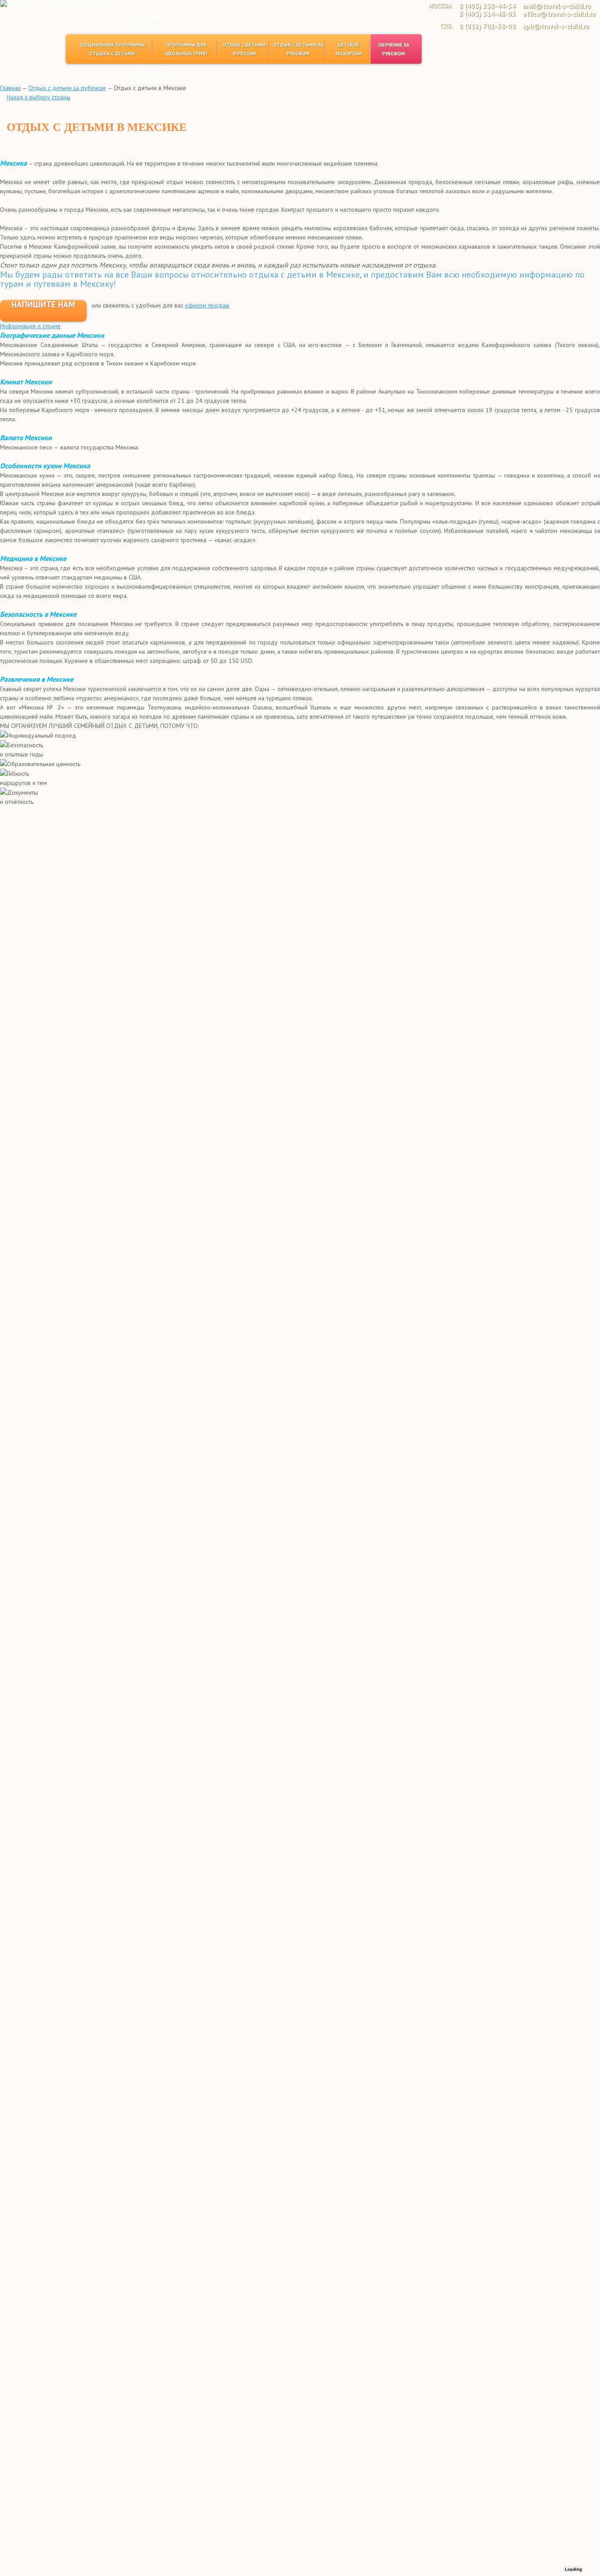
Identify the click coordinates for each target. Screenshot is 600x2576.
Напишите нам (43, 305)
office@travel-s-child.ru (559, 14)
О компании (148, 17)
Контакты (146, 80)
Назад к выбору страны (38, 97)
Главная (10, 88)
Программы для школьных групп (186, 49)
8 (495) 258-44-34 (487, 6)
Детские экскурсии (349, 49)
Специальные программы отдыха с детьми (112, 49)
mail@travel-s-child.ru (557, 6)
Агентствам (148, 64)
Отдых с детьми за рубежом (298, 49)
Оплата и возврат (157, 72)
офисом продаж (207, 305)
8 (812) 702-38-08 (487, 26)
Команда (145, 25)
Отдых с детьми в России (244, 49)
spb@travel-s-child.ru (556, 26)
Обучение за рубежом (394, 49)
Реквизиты (147, 33)
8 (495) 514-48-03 (487, 14)
